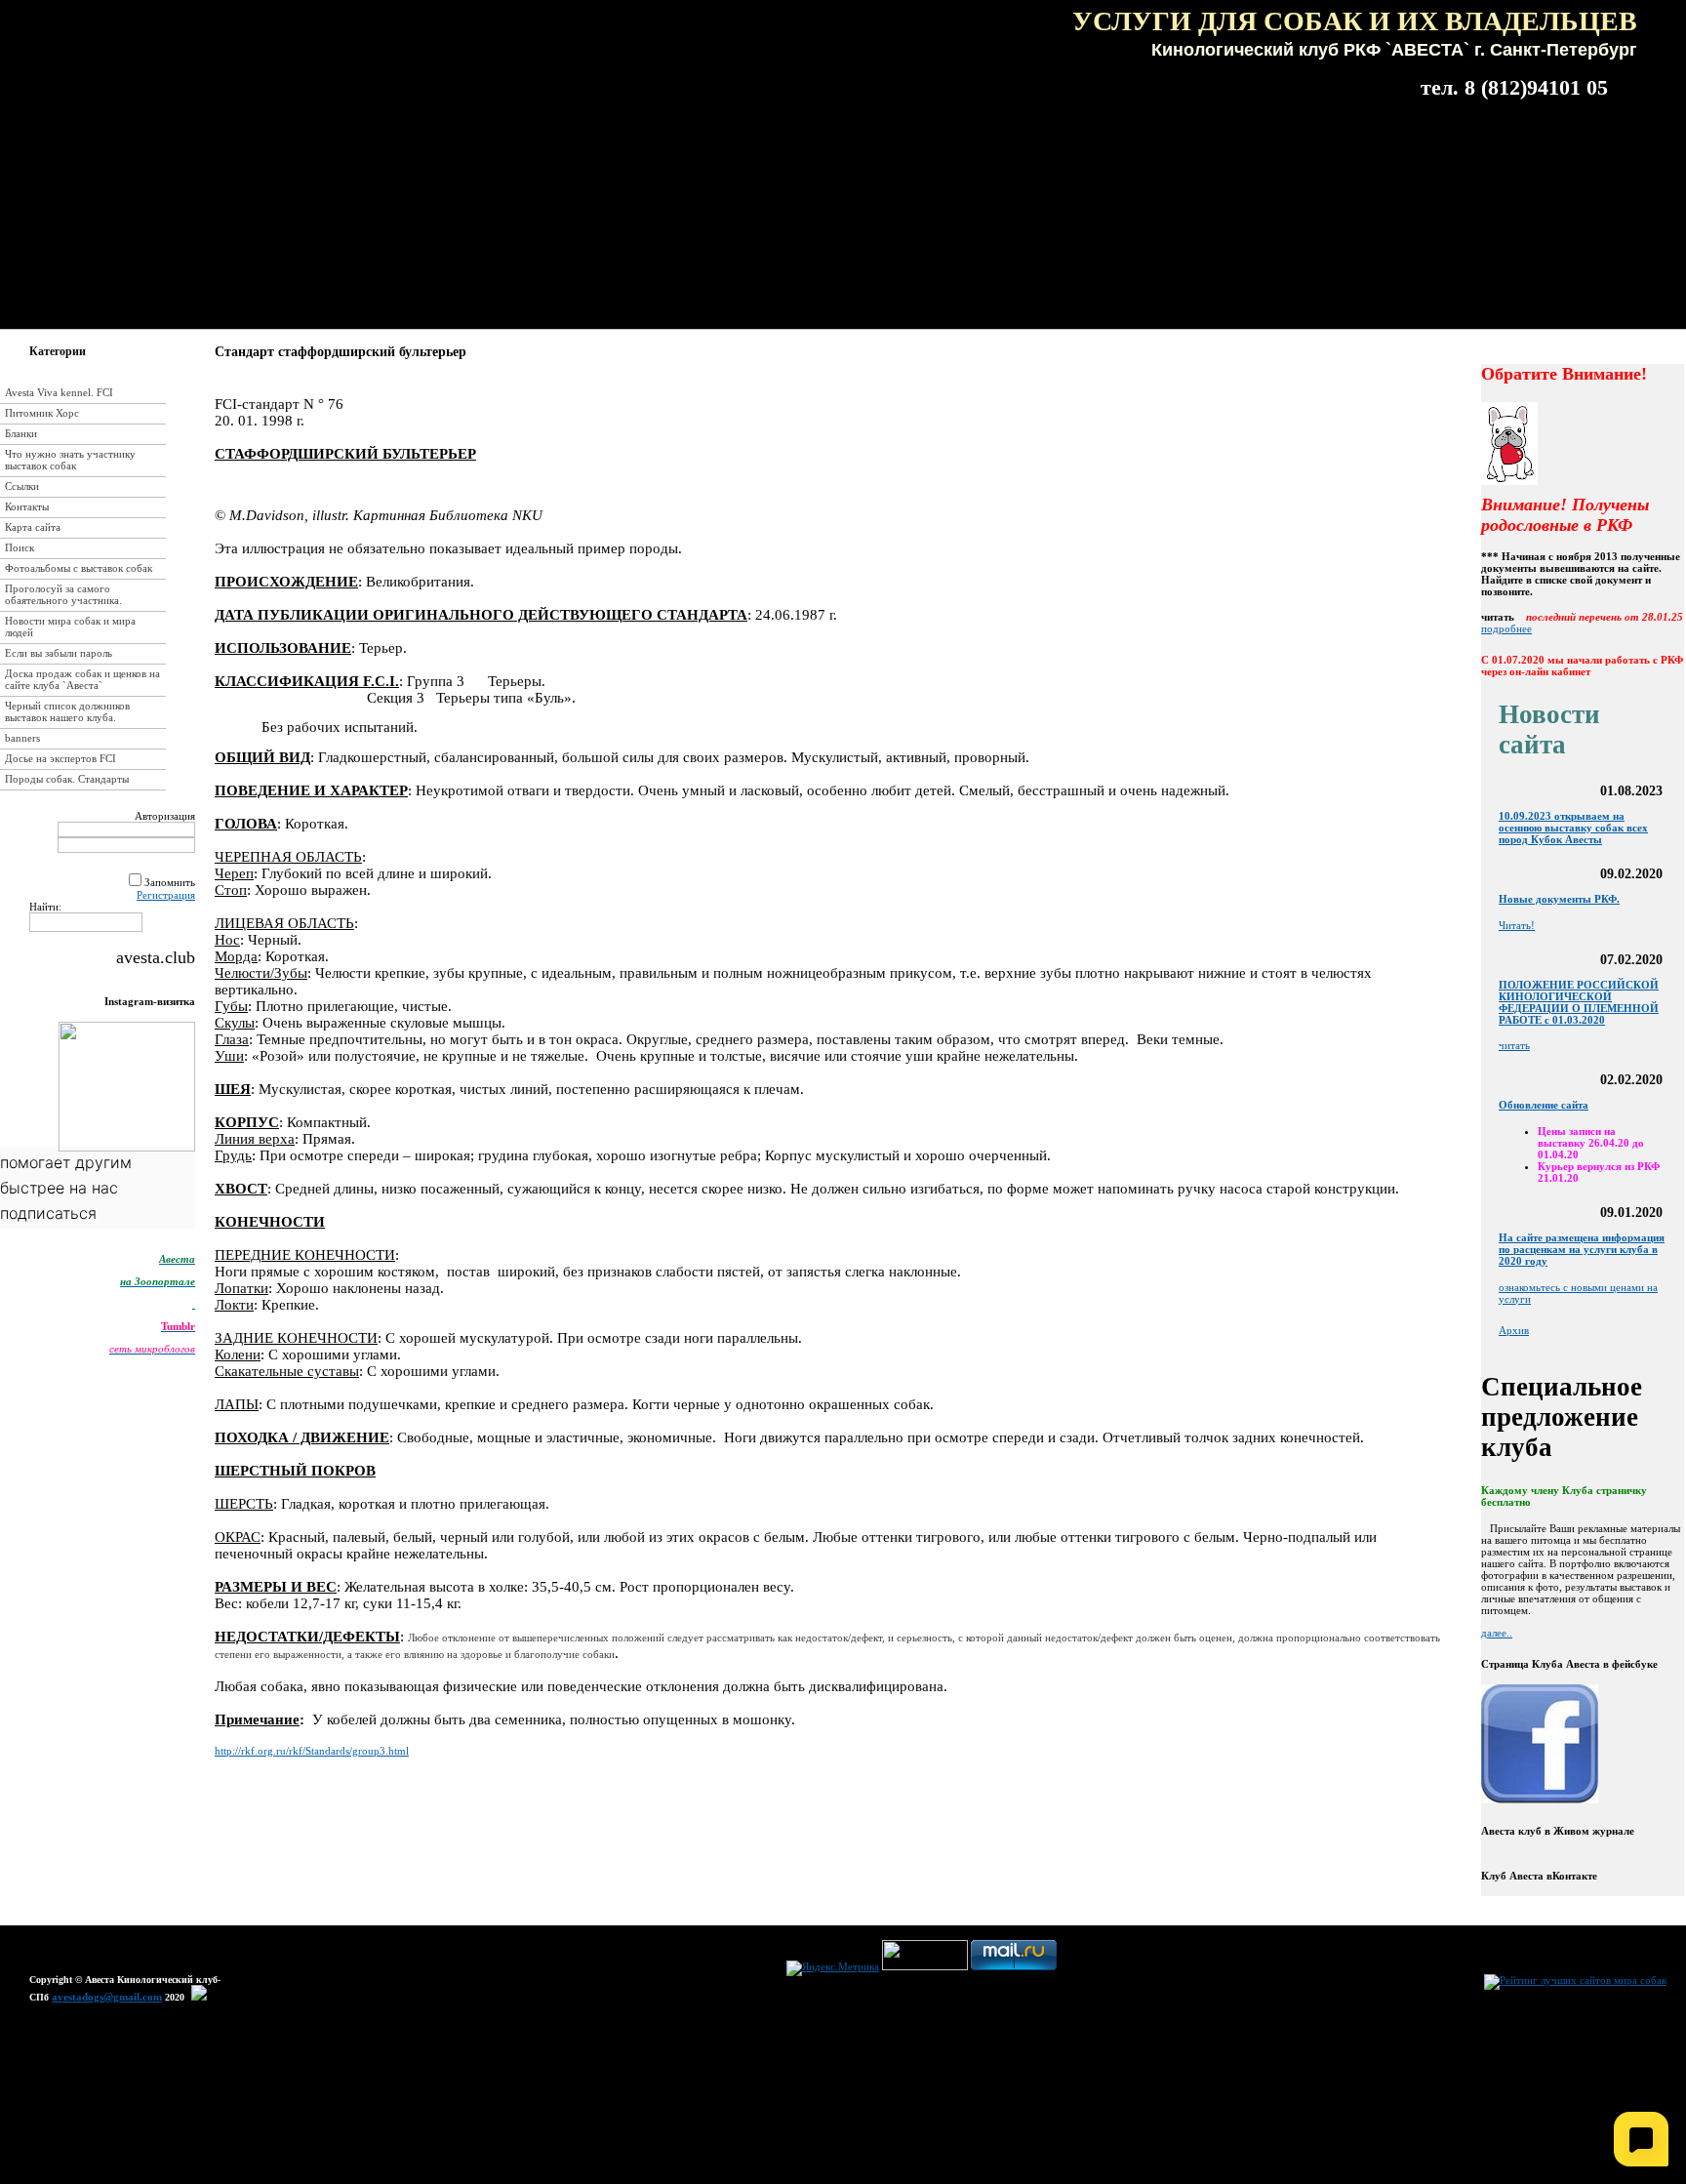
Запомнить (170, 882)
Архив (1514, 1330)
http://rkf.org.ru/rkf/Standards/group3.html (312, 1751)
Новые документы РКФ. (1559, 899)
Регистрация (166, 895)
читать (1514, 1045)
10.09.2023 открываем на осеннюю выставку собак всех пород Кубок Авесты (1573, 828)
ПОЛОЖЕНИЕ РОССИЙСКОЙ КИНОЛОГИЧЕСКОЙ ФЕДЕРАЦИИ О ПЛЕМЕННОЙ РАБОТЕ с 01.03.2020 (1579, 1002)
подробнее (1506, 628)
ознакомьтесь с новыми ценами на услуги (1578, 1293)
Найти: (45, 907)
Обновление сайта (1544, 1105)
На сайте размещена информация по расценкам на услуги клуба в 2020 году (1582, 1249)
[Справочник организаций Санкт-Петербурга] (199, 1997)
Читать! (1517, 925)
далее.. (1497, 1633)
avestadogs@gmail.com (107, 1997)
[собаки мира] (1575, 1980)
